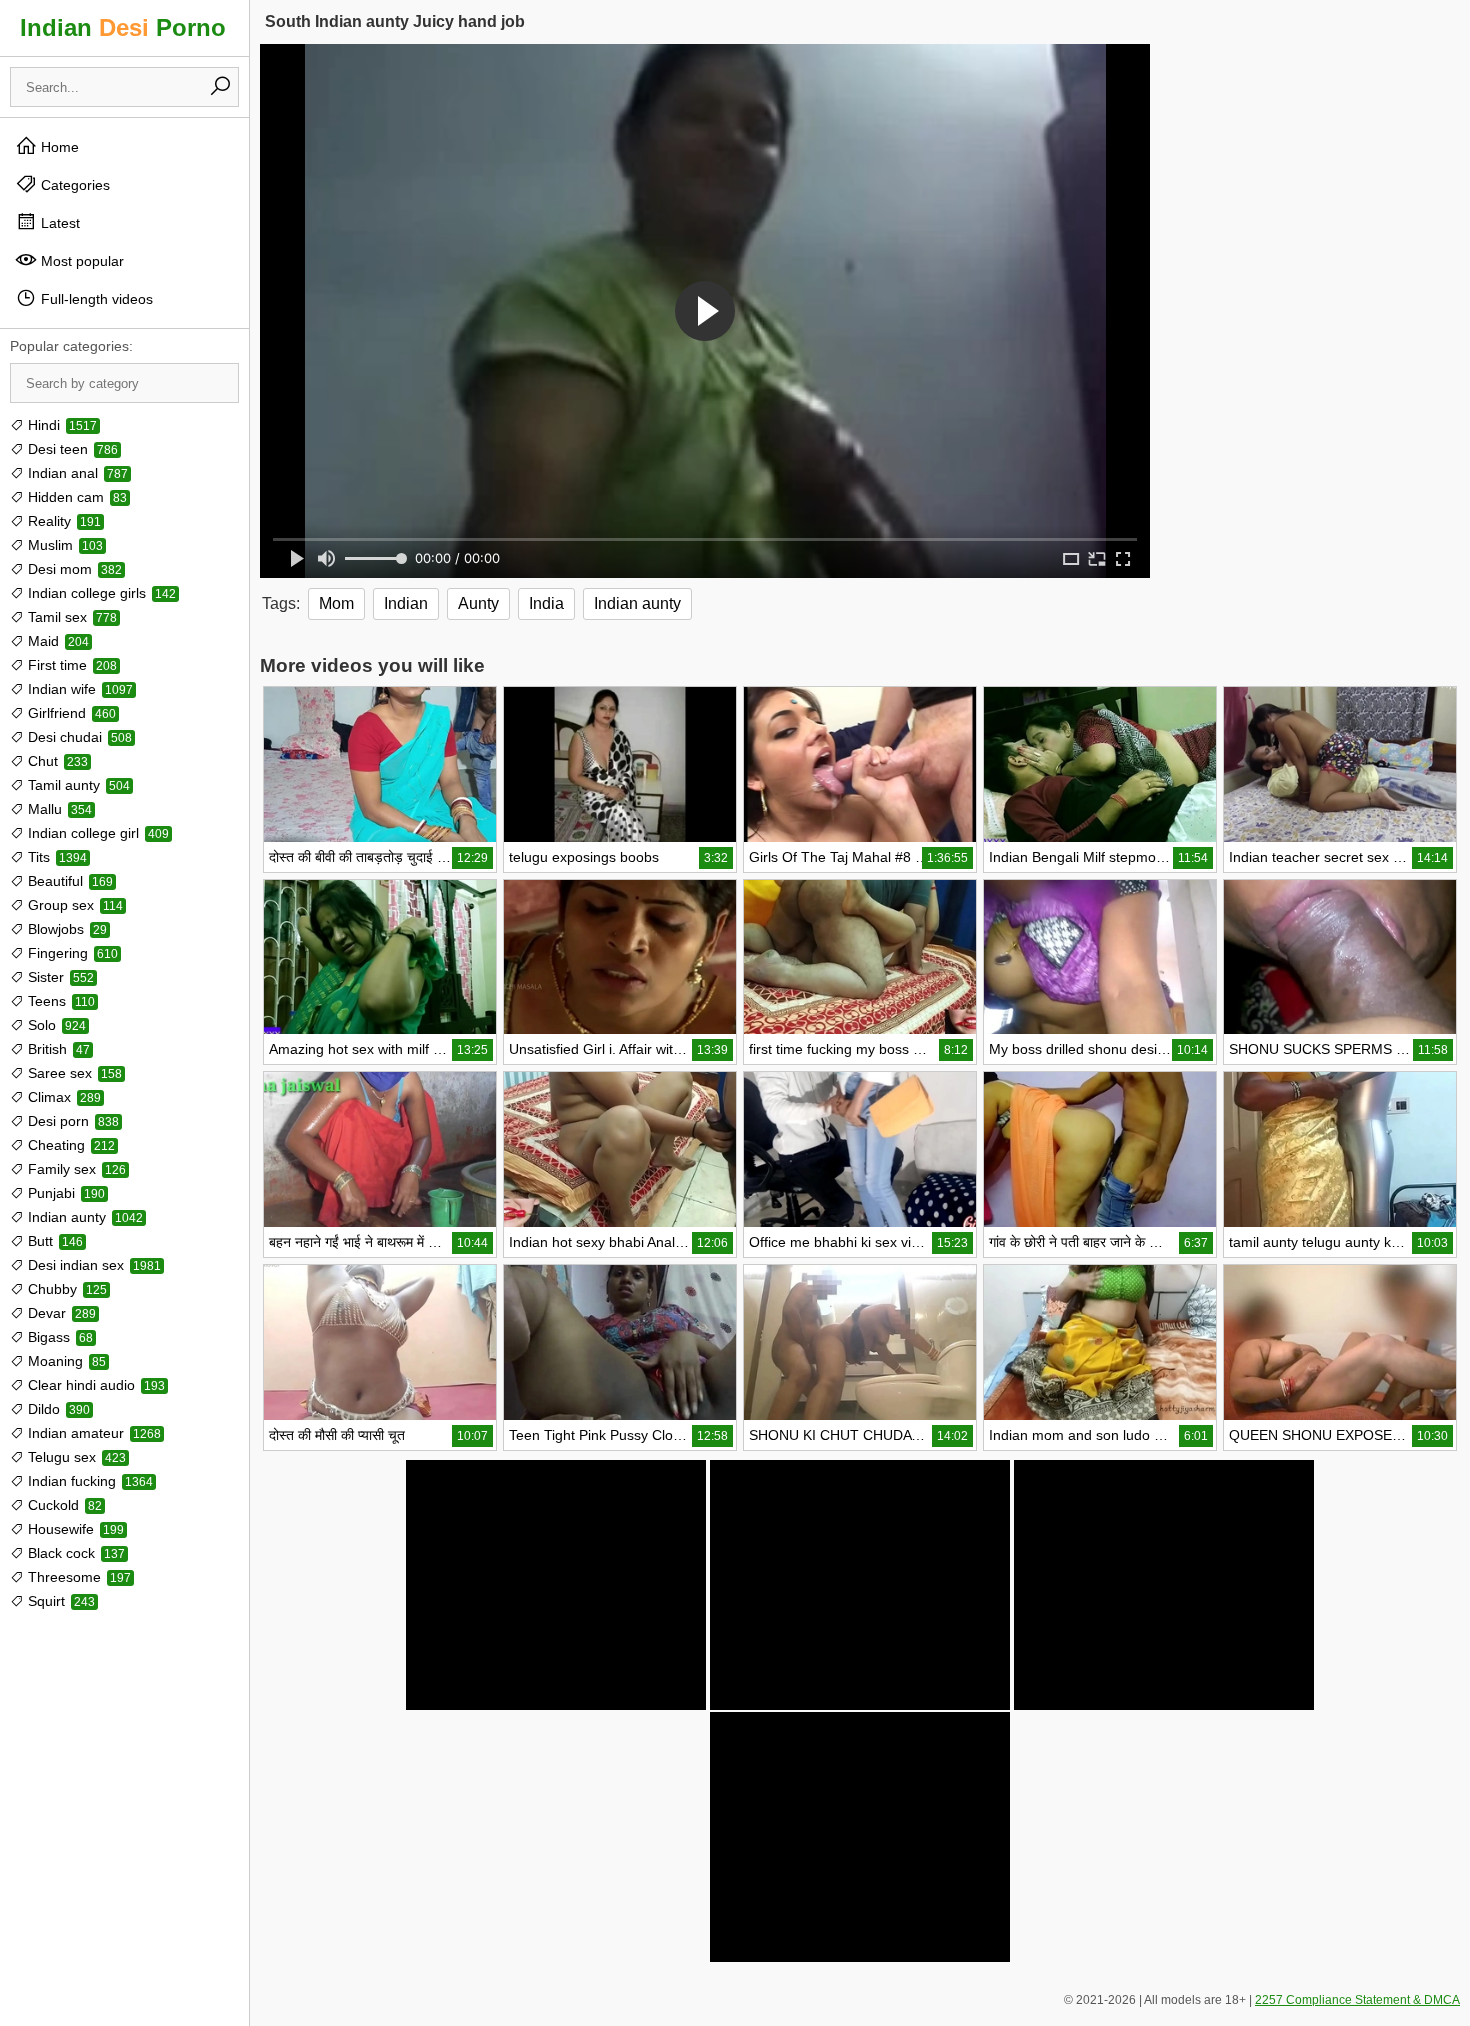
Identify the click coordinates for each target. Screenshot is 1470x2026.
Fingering (71, 953)
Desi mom (73, 569)
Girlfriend (70, 713)
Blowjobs (65, 929)
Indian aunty (83, 1217)
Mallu (58, 809)
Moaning (65, 1361)
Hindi (60, 425)
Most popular (80, 261)
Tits (55, 857)
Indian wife (78, 689)
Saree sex (73, 1073)
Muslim (63, 545)
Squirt (59, 1601)
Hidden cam (75, 497)
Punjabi (64, 1193)
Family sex (75, 1169)
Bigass (58, 1337)
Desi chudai (78, 737)
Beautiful (68, 881)
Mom (336, 603)
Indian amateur (92, 1433)
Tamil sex (70, 617)
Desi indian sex (92, 1265)
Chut (56, 761)
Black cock (74, 1553)
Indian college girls (100, 593)
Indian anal (76, 473)
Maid (56, 641)
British (57, 1049)
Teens (59, 1001)
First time (70, 665)
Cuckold (63, 1505)
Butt (53, 1241)
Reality (62, 521)
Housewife (74, 1529)
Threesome (77, 1577)
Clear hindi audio (94, 1385)
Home (58, 147)
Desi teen (71, 449)
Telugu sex (75, 1457)
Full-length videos (95, 299)
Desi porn (71, 1121)
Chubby (65, 1289)
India (546, 603)
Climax (62, 1097)
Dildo (57, 1409)
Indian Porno (123, 27)
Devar (60, 1313)
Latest (58, 223)
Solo (55, 1025)
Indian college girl (96, 833)
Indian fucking (88, 1481)
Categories (73, 185)
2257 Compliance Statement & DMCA (1357, 2000)
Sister (59, 977)
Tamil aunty (77, 785)
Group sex (73, 905)
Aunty (478, 603)
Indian (406, 603)
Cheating (69, 1145)
